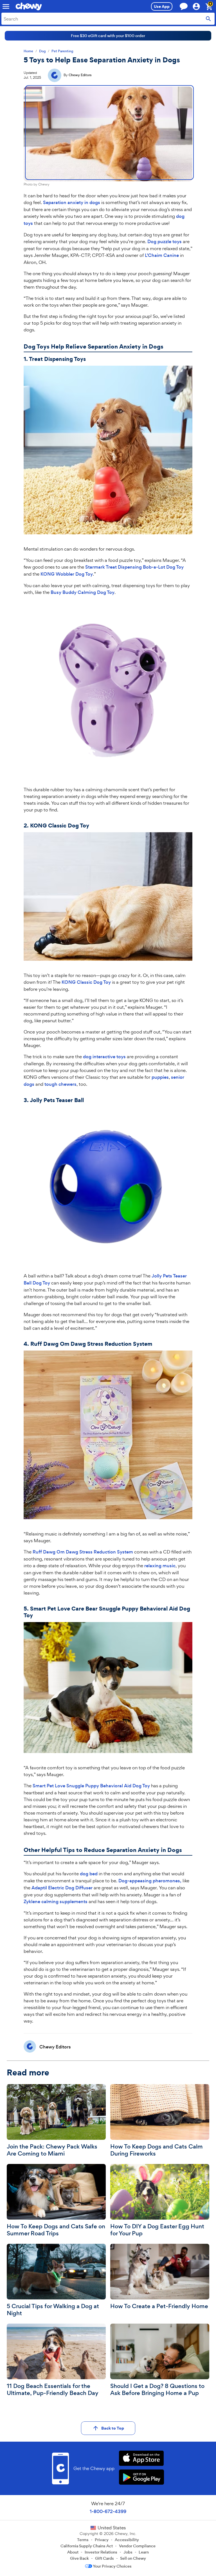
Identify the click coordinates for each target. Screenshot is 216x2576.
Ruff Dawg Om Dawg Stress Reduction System (83, 1552)
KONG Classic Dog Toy (86, 982)
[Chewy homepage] (29, 6)
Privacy (102, 2540)
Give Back (79, 2558)
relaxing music (160, 1566)
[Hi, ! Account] (199, 6)
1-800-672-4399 (108, 2511)
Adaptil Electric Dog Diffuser (62, 1888)
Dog (42, 51)
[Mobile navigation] (6, 6)
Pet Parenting (62, 51)
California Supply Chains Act (87, 2546)
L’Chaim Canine (162, 255)
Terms (83, 2540)
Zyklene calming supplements (56, 1902)
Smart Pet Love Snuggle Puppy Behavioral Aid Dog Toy (91, 1786)
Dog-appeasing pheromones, (150, 1881)
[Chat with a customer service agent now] (184, 6)
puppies (160, 1077)
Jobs (128, 2552)
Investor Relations (101, 2552)
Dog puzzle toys (165, 242)
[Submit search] (208, 19)
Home (28, 51)
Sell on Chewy (133, 2558)
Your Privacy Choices (112, 2566)
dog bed (89, 1874)
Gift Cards (104, 2558)
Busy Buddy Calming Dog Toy (83, 592)
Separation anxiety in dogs (72, 203)
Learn (144, 2552)
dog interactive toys (104, 1057)
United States (112, 2528)
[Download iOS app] (141, 2459)
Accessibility (127, 2540)
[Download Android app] (141, 2478)
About (73, 2552)
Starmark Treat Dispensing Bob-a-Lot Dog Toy (134, 567)
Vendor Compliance (137, 2546)
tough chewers (60, 1084)
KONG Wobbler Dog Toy (67, 574)
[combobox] (108, 19)
